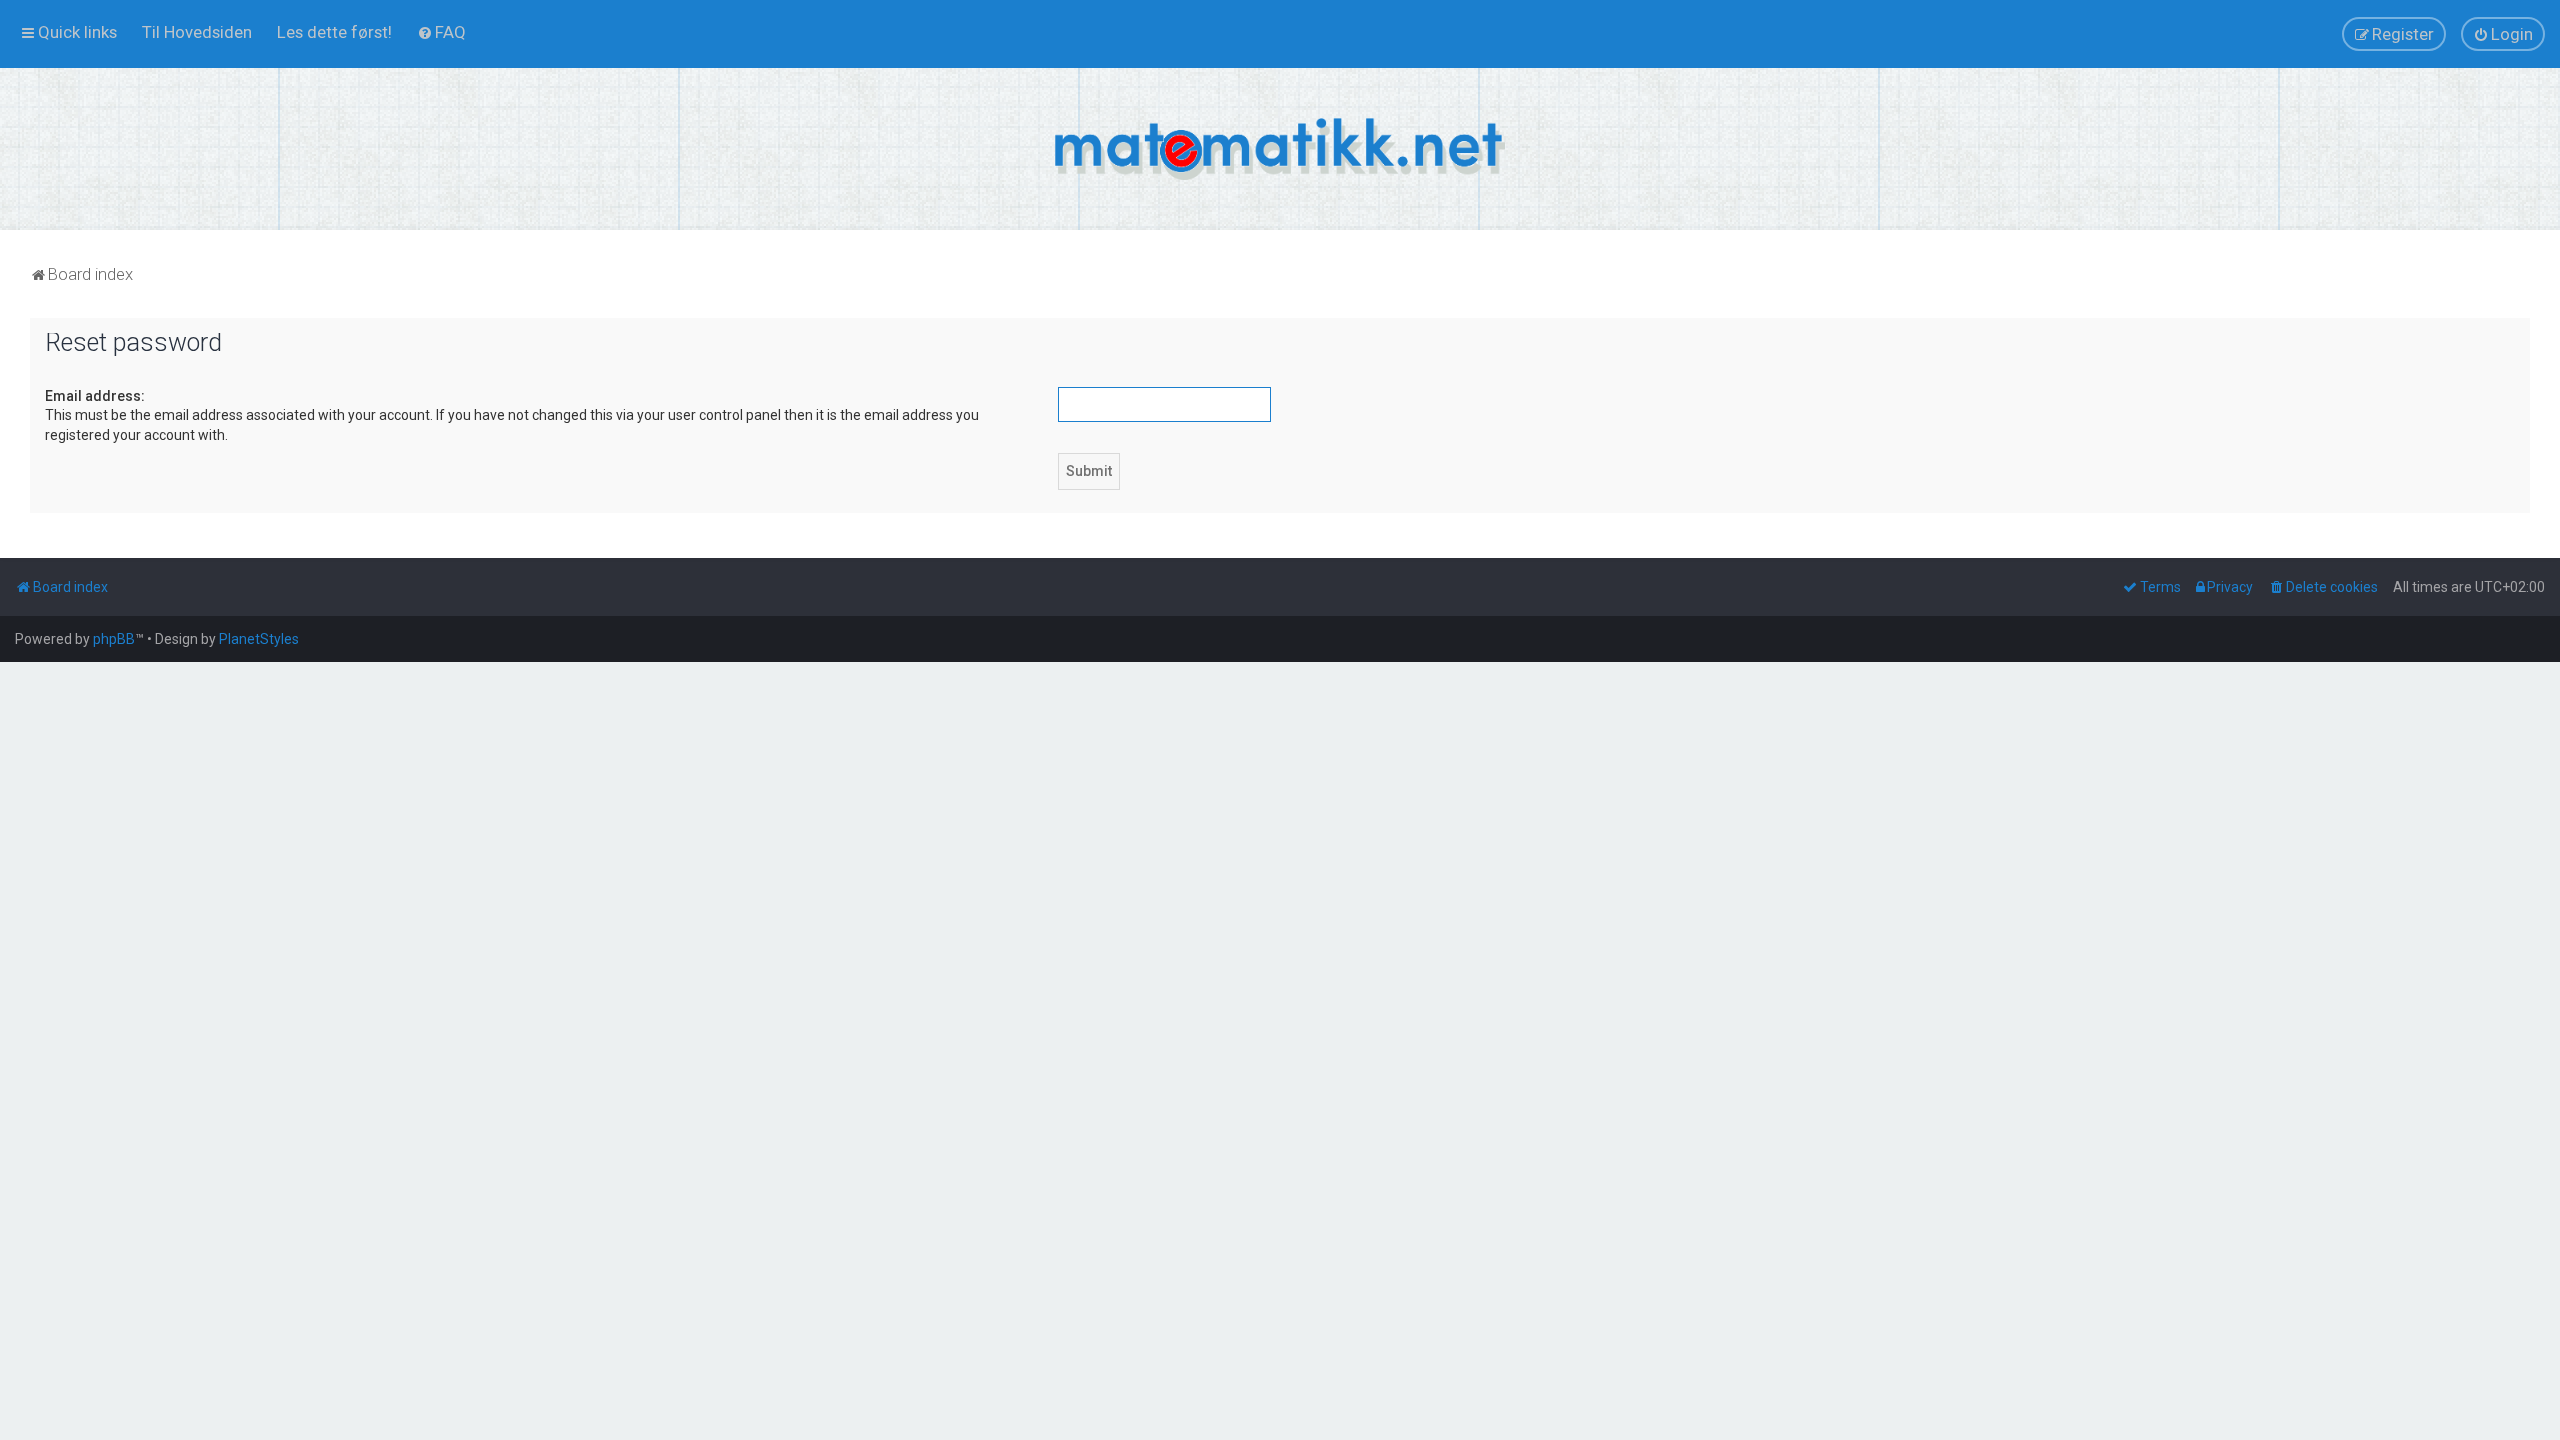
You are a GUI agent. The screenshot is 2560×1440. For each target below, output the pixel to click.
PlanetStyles (259, 639)
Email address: (95, 396)
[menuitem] (197, 32)
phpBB (114, 639)
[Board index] (1280, 149)
